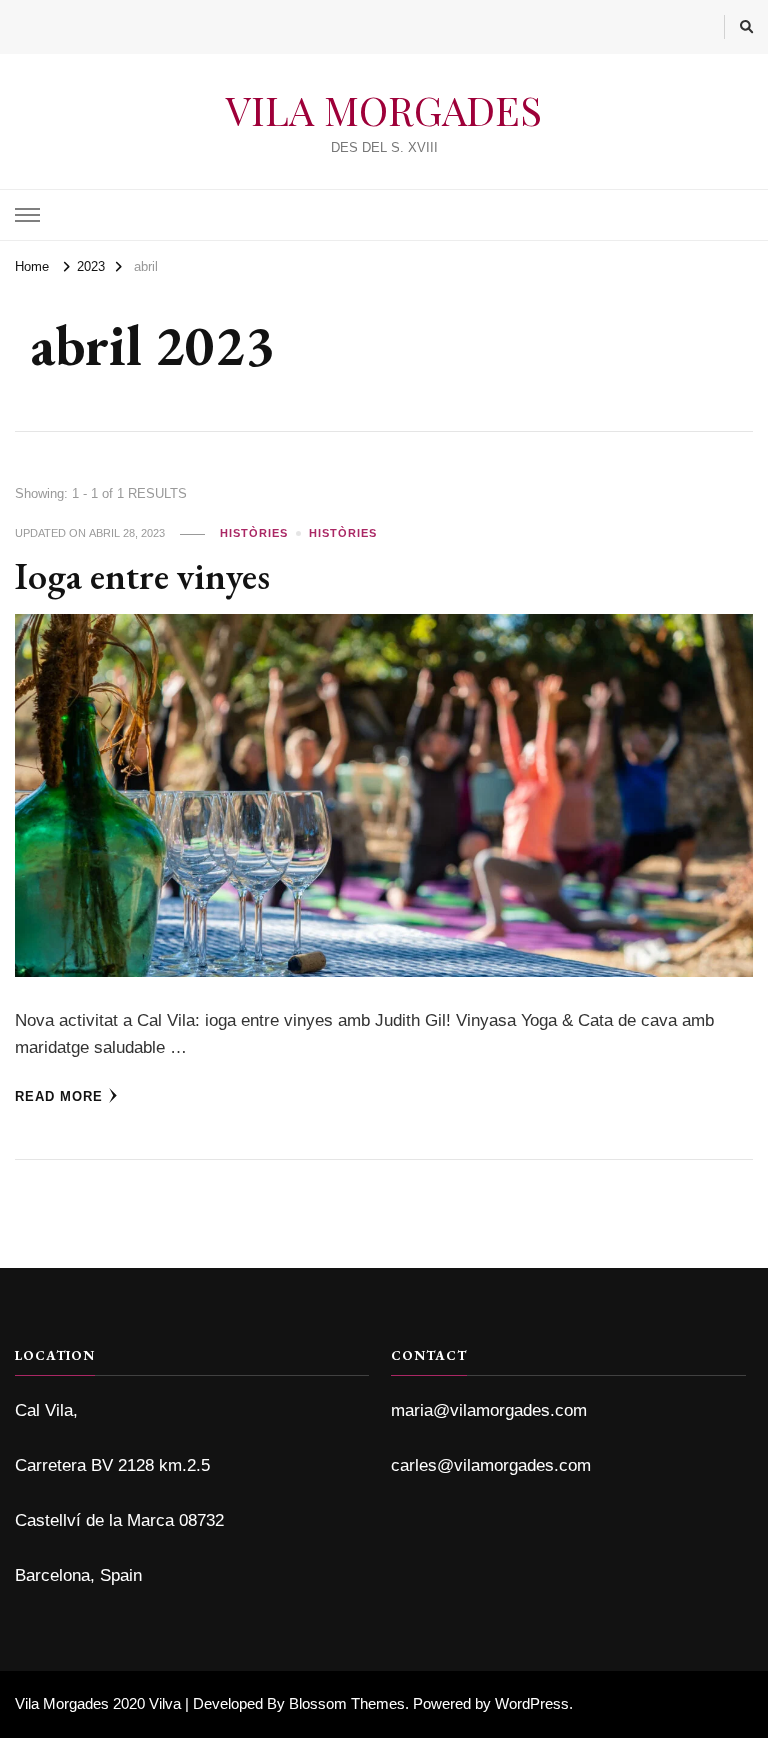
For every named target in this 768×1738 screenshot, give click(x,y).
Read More (59, 1096)
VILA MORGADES (384, 109)
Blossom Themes (347, 1703)
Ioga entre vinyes (142, 575)
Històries (254, 533)
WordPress (532, 1703)
